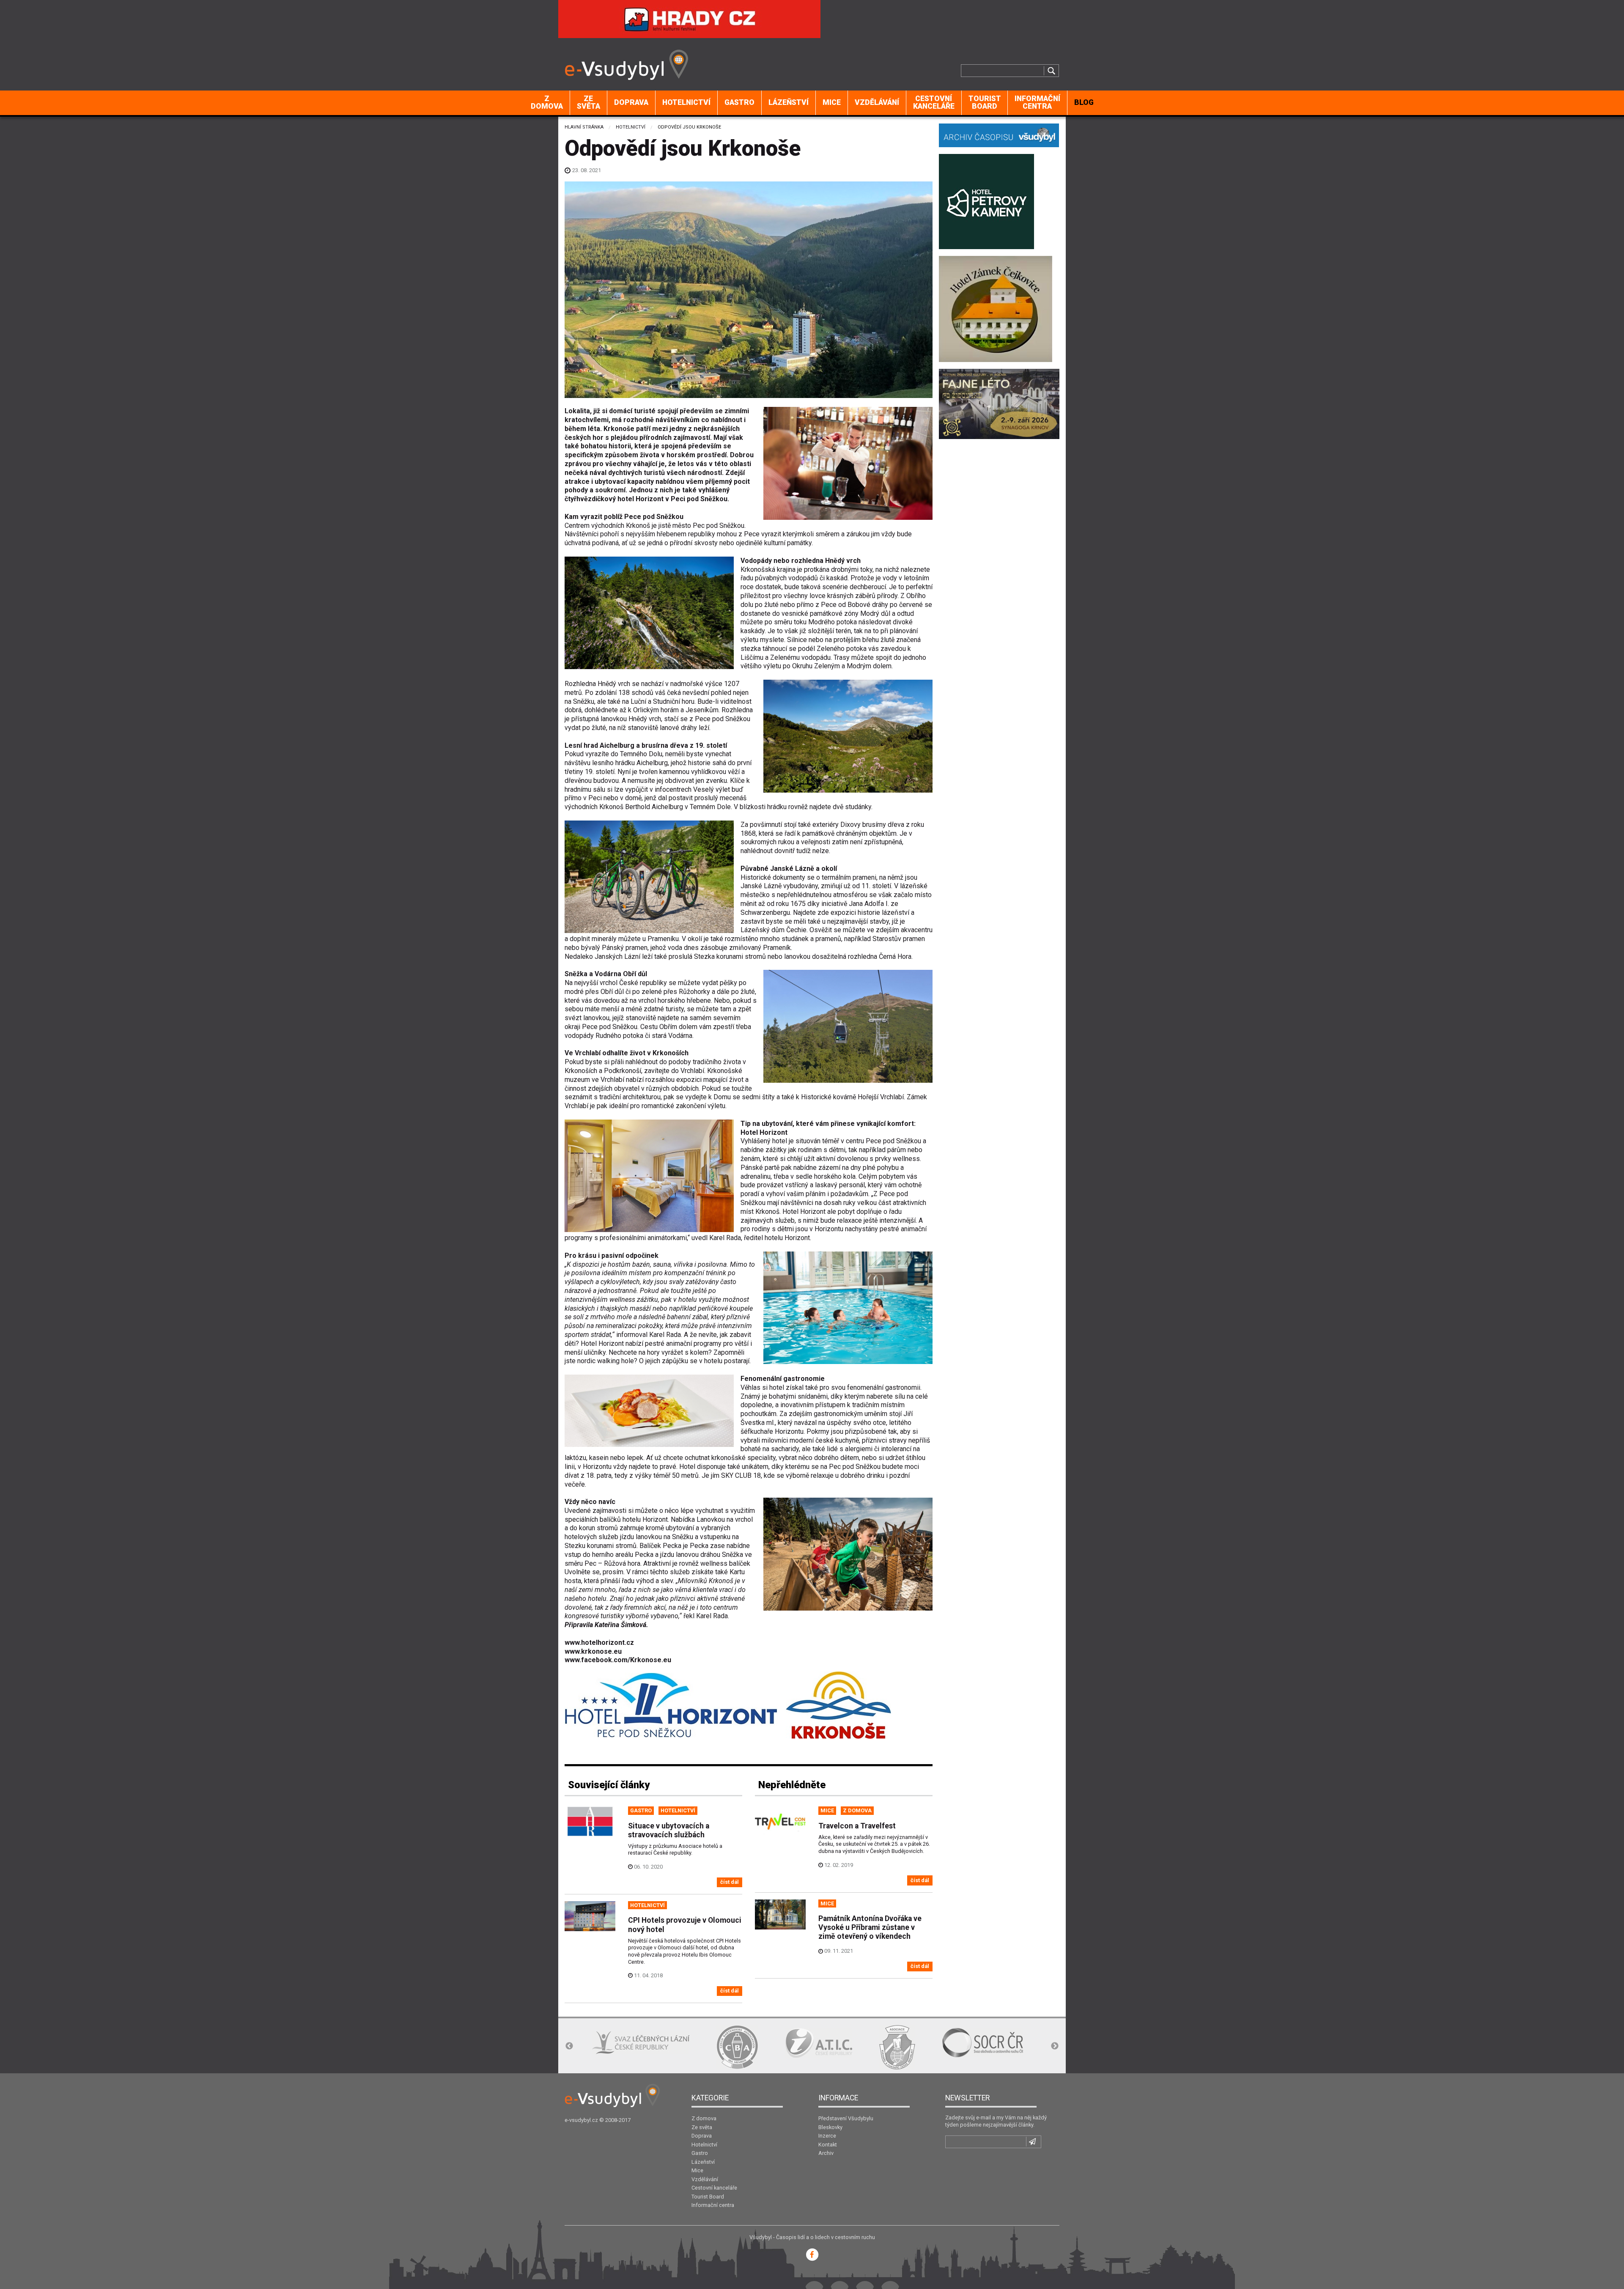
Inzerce (827, 2136)
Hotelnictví (686, 102)
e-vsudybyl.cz (581, 2120)
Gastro (739, 102)
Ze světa (588, 102)
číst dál (730, 1882)
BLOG (1084, 102)
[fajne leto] (999, 403)
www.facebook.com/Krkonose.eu (618, 1660)
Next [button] (1055, 2046)
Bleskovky (830, 2127)
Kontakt (828, 2145)
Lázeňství (789, 102)
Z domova (547, 102)
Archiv (826, 2153)
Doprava (631, 102)
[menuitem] (547, 103)
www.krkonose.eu (593, 1651)
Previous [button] (569, 2046)
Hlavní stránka (584, 127)
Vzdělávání (877, 102)
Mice (832, 102)
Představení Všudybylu (846, 2118)
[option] (613, 2047)
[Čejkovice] (996, 308)
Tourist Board (985, 102)
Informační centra (1037, 102)
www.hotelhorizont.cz (599, 1643)
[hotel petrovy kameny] (986, 201)
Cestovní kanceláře (934, 102)
